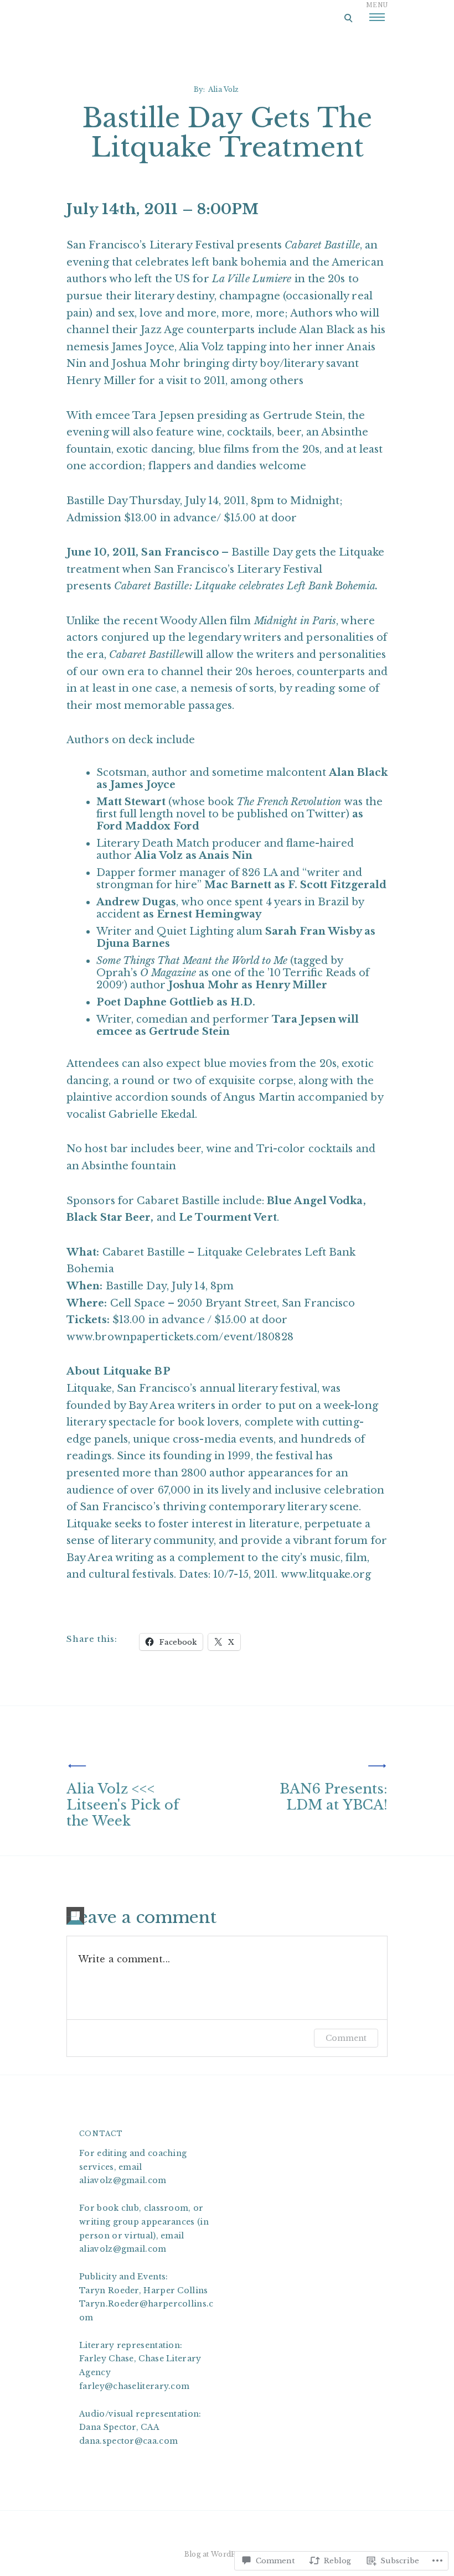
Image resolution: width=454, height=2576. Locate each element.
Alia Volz (223, 89)
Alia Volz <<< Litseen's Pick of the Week (123, 1805)
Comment (346, 2038)
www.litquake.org (326, 1574)
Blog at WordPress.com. (227, 2554)
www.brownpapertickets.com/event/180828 (180, 1337)
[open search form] (348, 18)
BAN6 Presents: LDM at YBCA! (334, 1797)
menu (377, 5)
